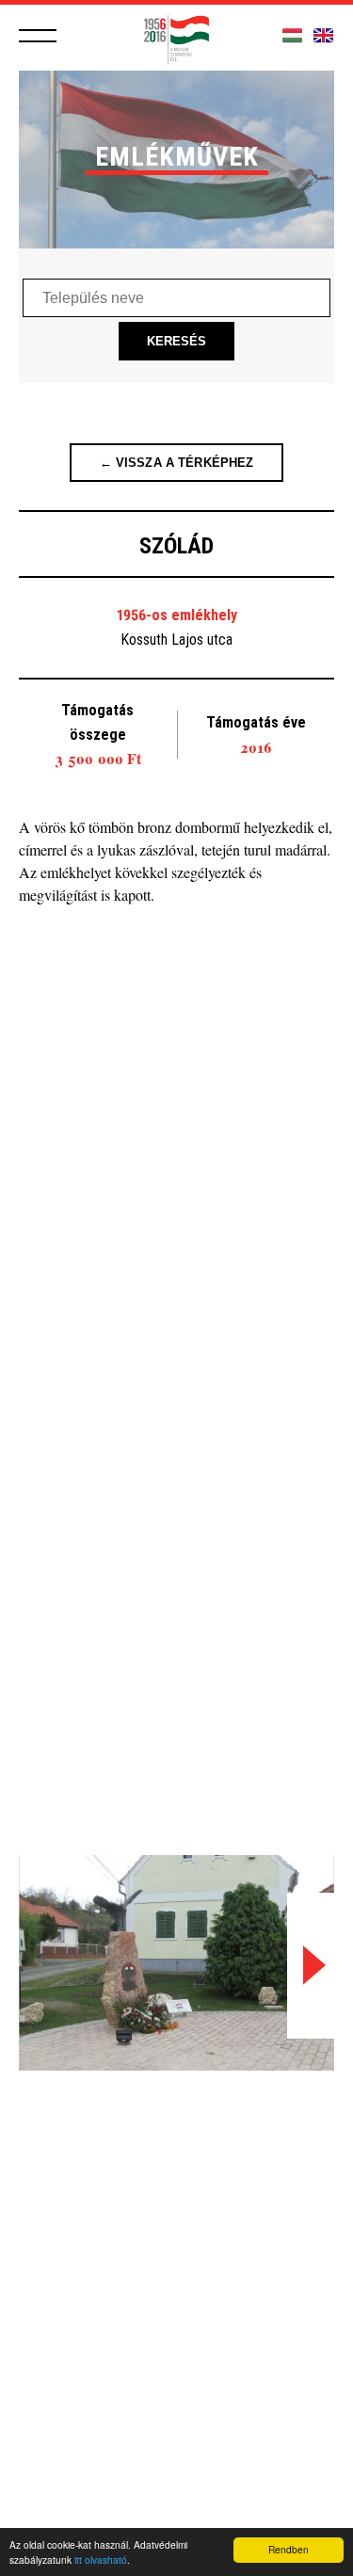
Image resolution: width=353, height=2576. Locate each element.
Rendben (289, 2549)
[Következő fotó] (311, 1966)
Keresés (177, 341)
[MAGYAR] (292, 36)
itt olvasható (101, 2560)
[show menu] (38, 36)
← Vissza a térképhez (177, 463)
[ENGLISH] (323, 36)
